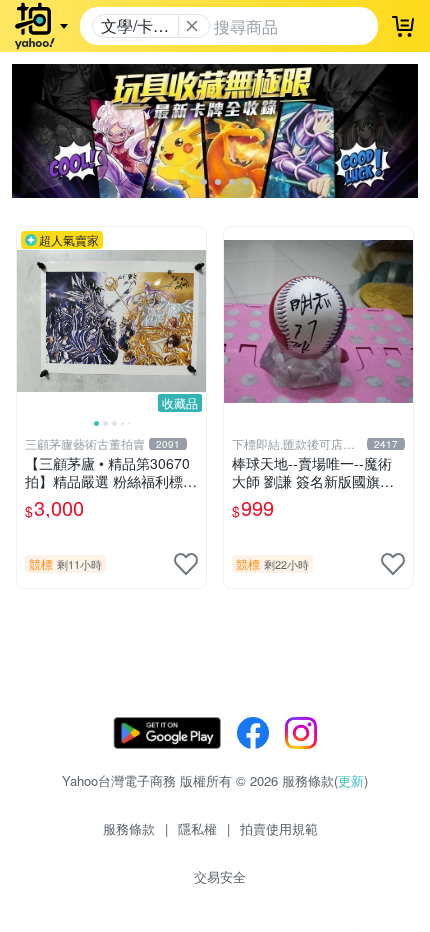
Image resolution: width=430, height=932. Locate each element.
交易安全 (220, 876)
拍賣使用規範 (279, 828)
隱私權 (197, 828)
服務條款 (129, 828)
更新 (351, 780)
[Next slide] (193, 321)
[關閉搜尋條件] (192, 26)
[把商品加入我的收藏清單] (186, 564)
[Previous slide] (30, 321)
